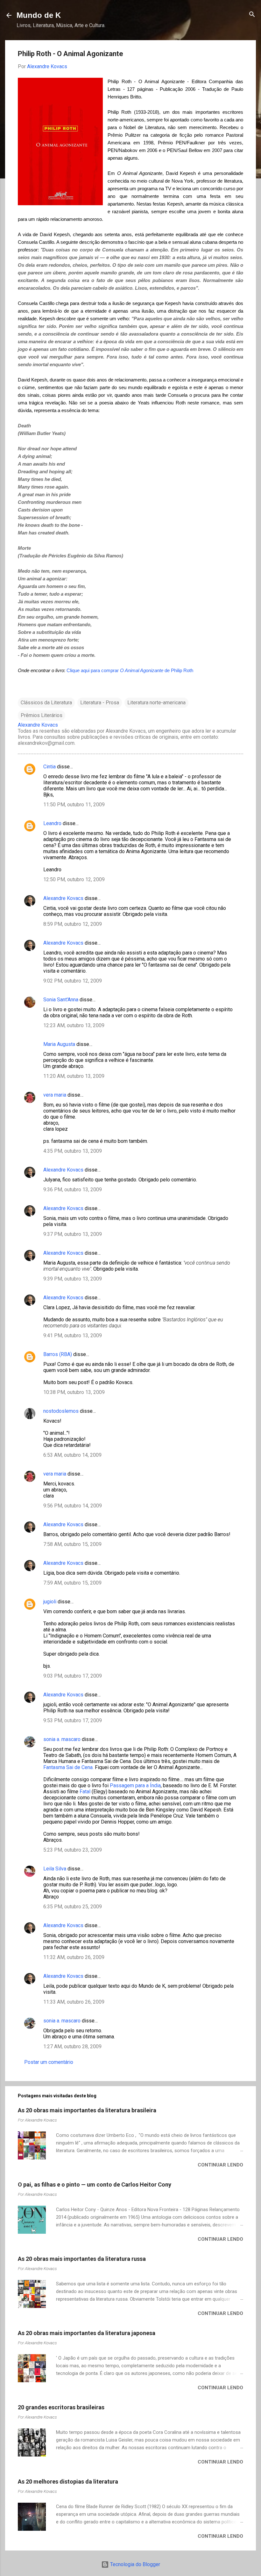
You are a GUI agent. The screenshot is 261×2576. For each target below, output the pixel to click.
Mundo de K (39, 15)
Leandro (52, 823)
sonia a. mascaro (62, 1739)
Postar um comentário (49, 2062)
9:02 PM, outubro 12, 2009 (73, 981)
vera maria (55, 1095)
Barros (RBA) (58, 1354)
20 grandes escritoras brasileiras (61, 2407)
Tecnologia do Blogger (134, 2564)
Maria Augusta (59, 1044)
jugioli (50, 1602)
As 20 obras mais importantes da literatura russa (82, 2259)
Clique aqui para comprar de (119, 670)
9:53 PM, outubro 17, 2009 (73, 1720)
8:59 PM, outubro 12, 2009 (73, 924)
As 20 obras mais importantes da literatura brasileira (87, 2110)
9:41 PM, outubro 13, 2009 (73, 1335)
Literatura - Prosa (100, 703)
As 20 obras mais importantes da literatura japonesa (87, 2333)
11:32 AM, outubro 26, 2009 (74, 1957)
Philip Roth (182, 670)
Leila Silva (55, 1869)
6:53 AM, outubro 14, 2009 (72, 1455)
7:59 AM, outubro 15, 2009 (72, 1583)
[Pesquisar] (252, 15)
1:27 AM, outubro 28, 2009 (72, 2046)
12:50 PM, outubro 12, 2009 (74, 879)
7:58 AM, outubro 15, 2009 (72, 1544)
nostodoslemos (61, 1411)
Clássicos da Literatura (46, 703)
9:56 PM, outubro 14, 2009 (73, 1506)
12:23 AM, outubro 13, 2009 (74, 1025)
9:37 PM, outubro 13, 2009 (73, 1234)
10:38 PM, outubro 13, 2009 (74, 1392)
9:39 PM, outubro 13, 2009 (73, 1279)
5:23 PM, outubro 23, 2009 (73, 1850)
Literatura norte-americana (156, 703)
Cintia (49, 767)
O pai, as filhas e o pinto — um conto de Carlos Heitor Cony (95, 2184)
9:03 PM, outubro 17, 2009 (73, 1676)
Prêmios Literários (42, 715)
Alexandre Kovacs (63, 898)
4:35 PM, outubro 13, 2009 (73, 1151)
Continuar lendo (220, 2165)
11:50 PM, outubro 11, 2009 (74, 805)
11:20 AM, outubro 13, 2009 (74, 1076)
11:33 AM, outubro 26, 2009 (74, 2002)
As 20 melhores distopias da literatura (68, 2482)
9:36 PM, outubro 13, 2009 (73, 1190)
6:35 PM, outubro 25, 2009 (73, 1907)
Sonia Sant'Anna (61, 1000)
